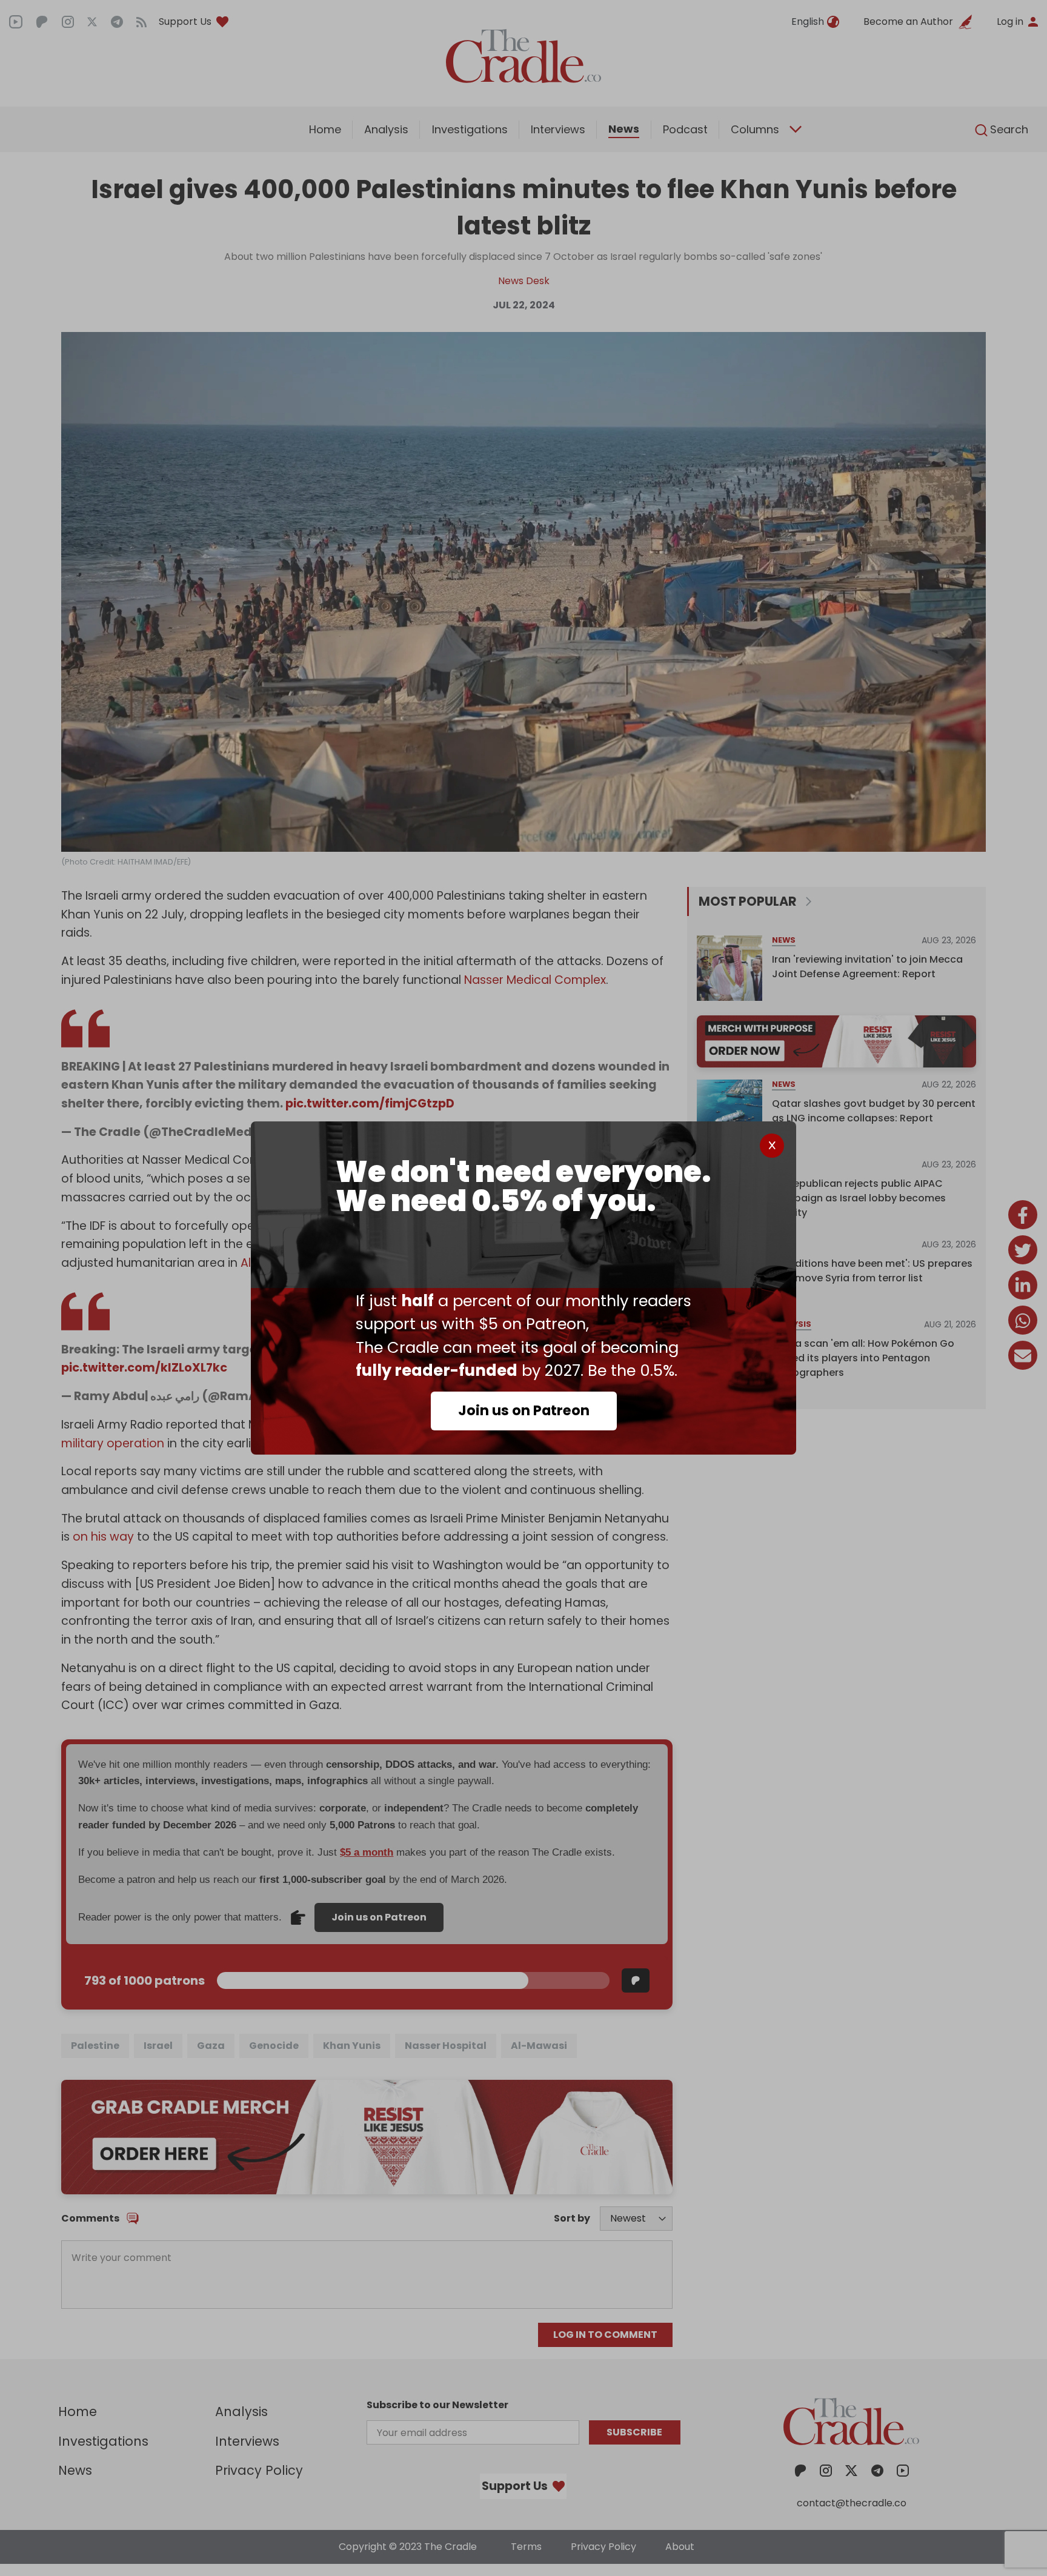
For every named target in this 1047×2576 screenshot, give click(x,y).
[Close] (772, 1146)
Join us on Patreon (524, 1410)
